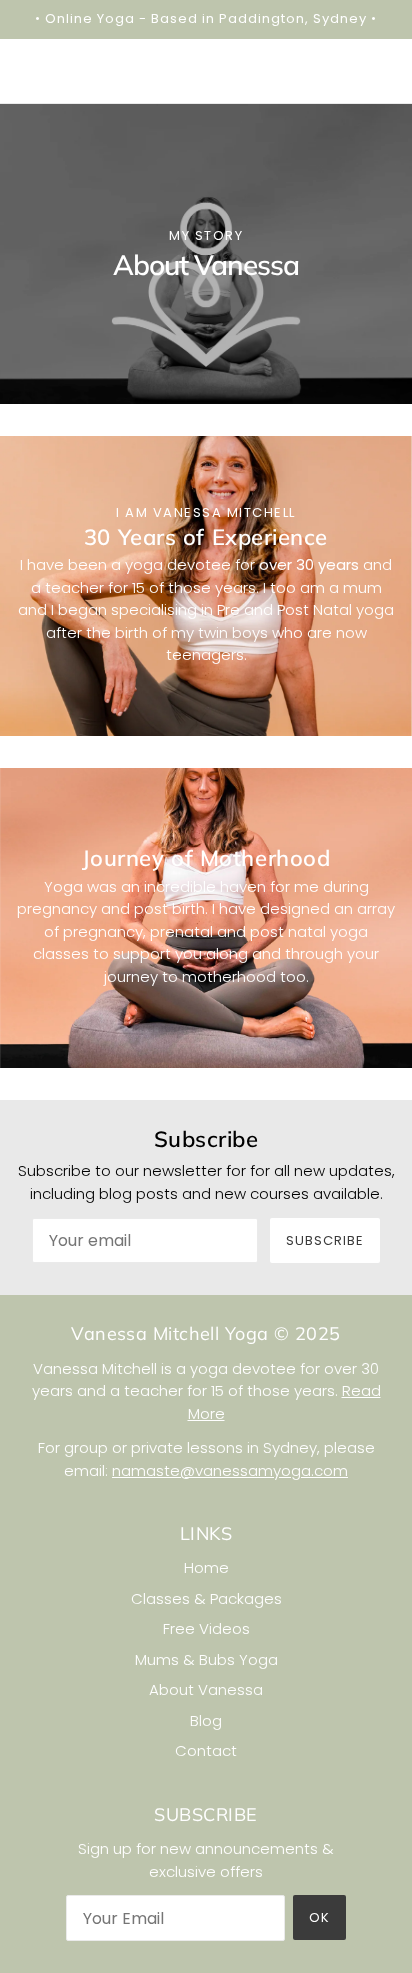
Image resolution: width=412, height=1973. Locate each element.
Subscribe (325, 1240)
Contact (206, 1750)
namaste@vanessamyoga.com (230, 1470)
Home (206, 1567)
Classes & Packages (206, 1598)
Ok (319, 1917)
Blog (206, 1720)
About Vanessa (206, 1689)
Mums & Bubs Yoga (206, 1659)
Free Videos (206, 1628)
